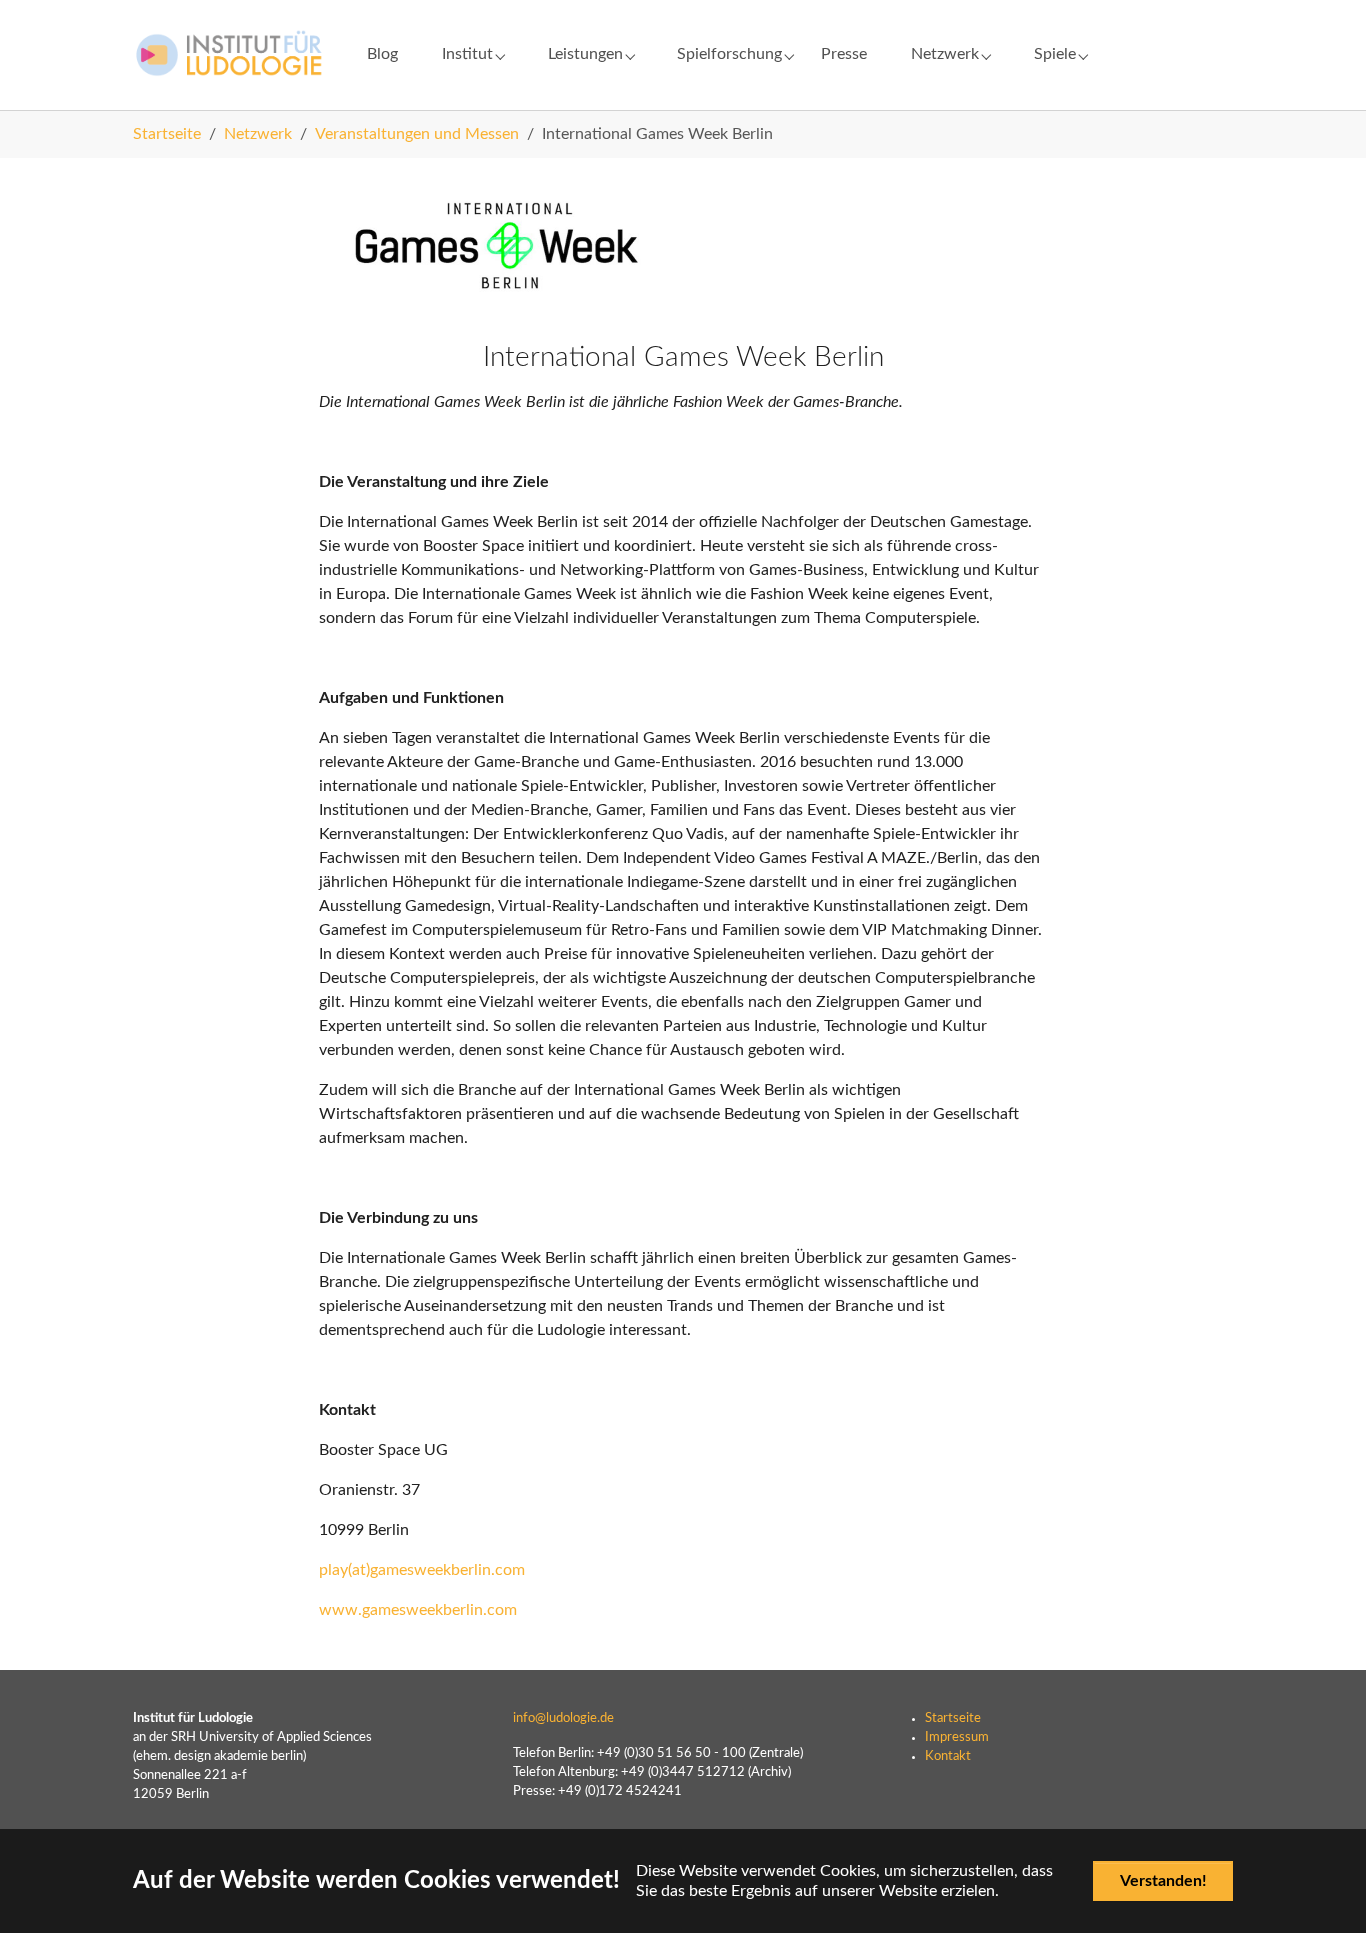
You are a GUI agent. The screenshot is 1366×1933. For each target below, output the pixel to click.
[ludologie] (230, 54)
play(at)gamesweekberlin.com (422, 1570)
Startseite (953, 1718)
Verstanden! (1163, 1881)
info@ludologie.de (563, 1718)
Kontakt (948, 1756)
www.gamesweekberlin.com (418, 1610)
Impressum (957, 1737)
